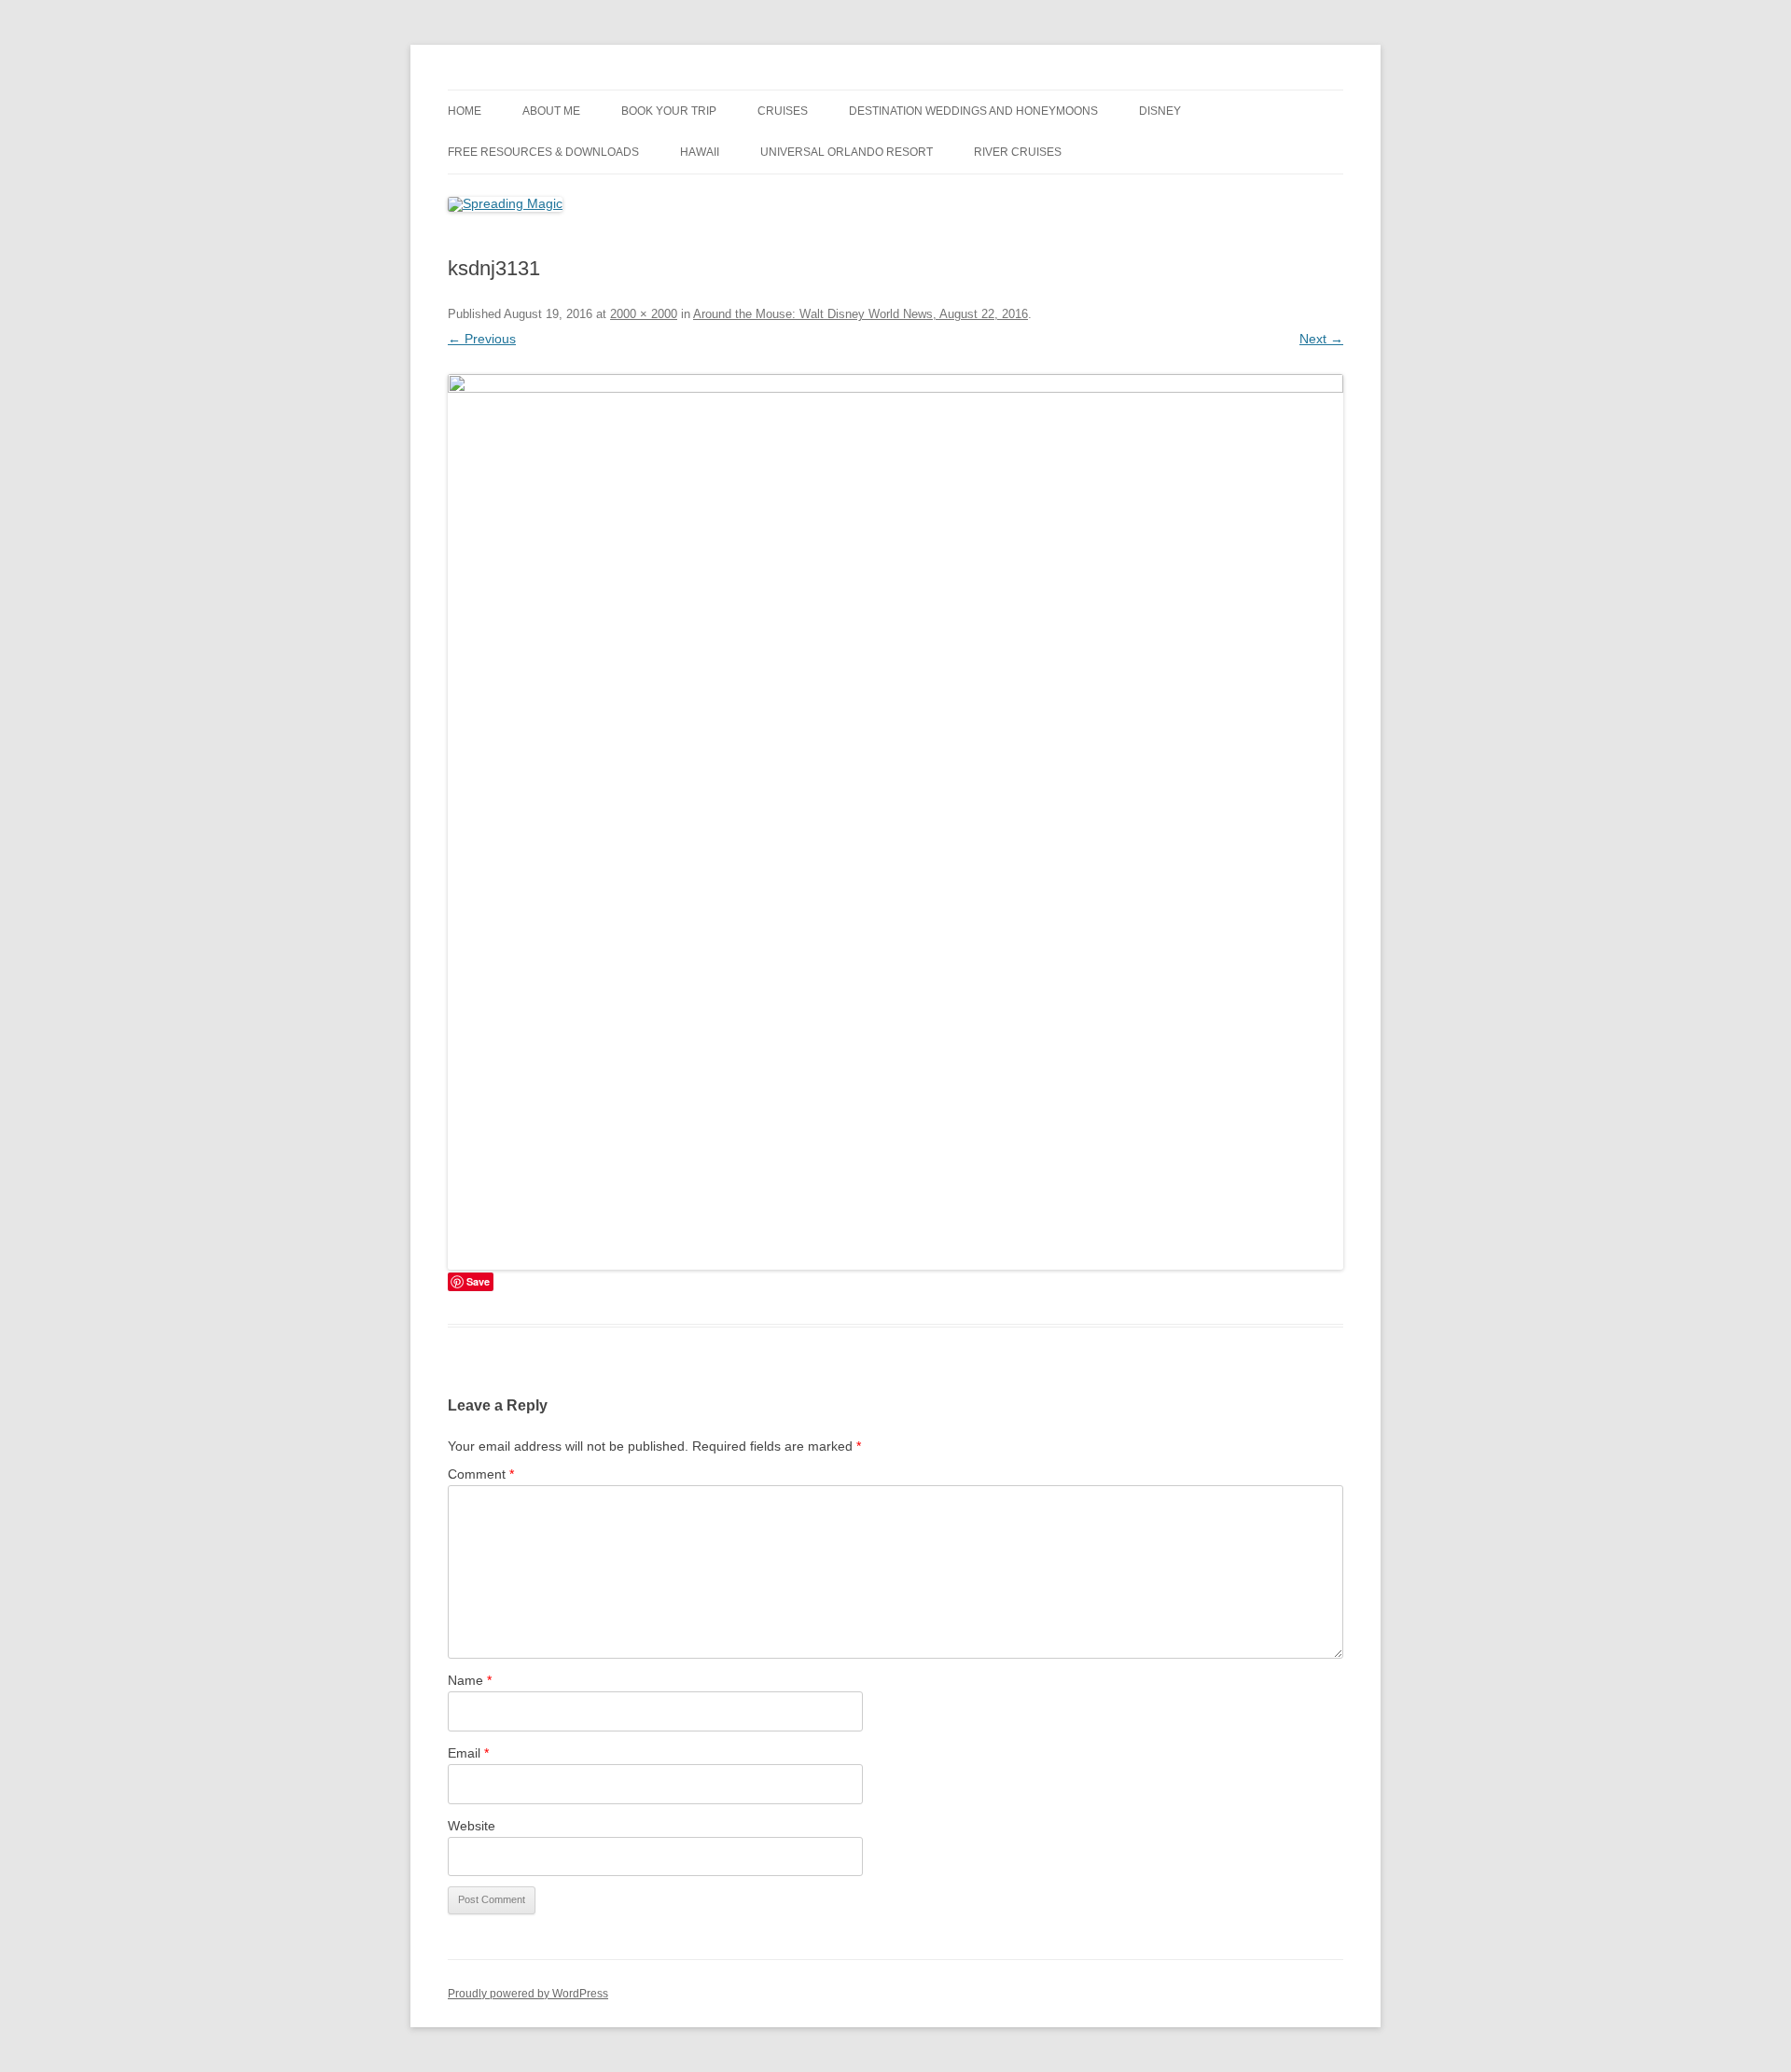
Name (470, 1680)
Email (468, 1753)
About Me (551, 111)
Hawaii (700, 152)
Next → (1321, 339)
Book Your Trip (669, 111)
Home (465, 111)
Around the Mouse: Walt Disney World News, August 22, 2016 (861, 314)
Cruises (783, 111)
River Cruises (1018, 152)
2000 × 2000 (644, 314)
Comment (481, 1474)
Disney (1160, 111)
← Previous (482, 339)
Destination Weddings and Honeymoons (973, 111)
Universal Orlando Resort (847, 152)
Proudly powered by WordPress (528, 1994)
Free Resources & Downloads (543, 152)
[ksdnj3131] (895, 822)
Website (472, 1826)
